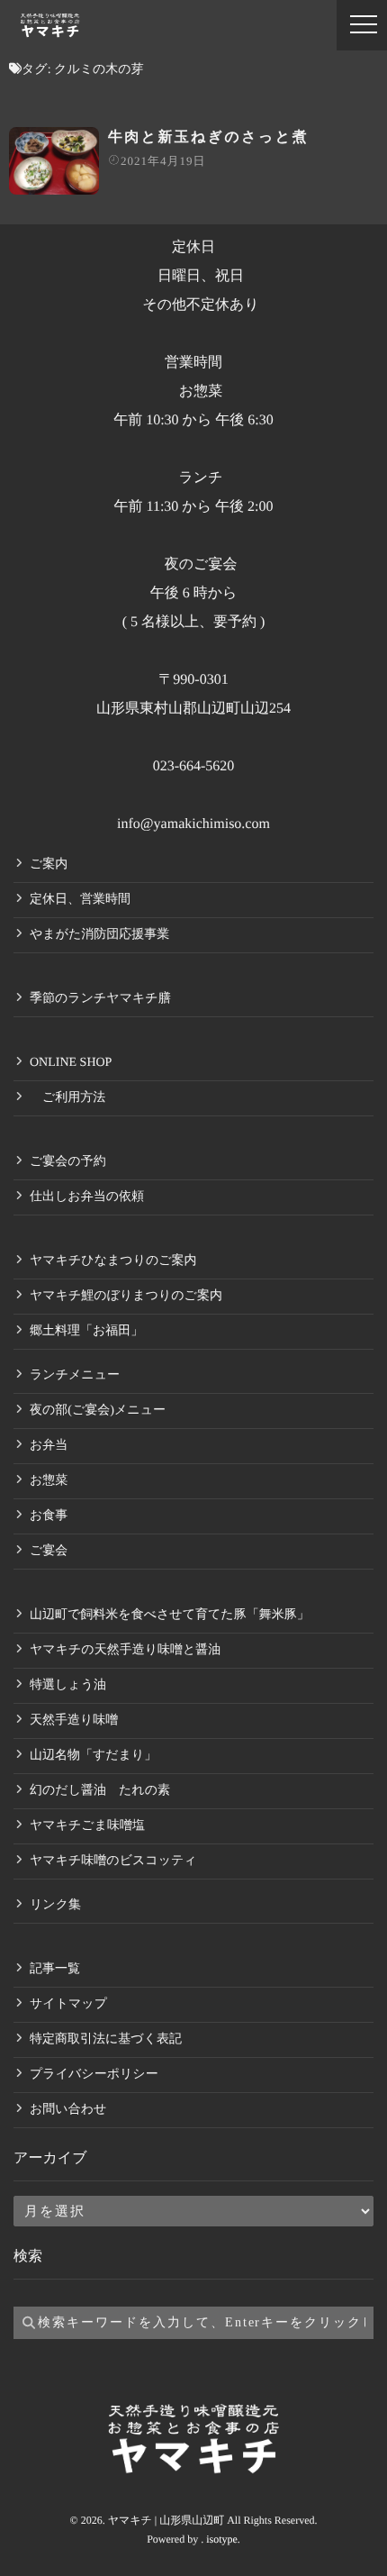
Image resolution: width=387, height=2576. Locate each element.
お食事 (49, 1516)
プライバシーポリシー (94, 2075)
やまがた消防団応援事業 (99, 935)
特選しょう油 (68, 1685)
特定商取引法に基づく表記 (106, 2039)
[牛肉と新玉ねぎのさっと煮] (54, 161)
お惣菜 (49, 1481)
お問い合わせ (68, 2110)
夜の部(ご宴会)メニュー (98, 1411)
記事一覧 (55, 1969)
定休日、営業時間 (80, 900)
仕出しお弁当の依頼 (87, 1197)
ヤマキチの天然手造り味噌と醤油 (125, 1650)
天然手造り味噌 (74, 1720)
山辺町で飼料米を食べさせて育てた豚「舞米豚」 (170, 1615)
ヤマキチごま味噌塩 (87, 1826)
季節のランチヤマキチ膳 (100, 999)
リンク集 (55, 1905)
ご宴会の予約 (68, 1162)
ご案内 (49, 865)
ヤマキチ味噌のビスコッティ (113, 1861)
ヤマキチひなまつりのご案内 (113, 1261)
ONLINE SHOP (71, 1063)
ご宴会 (49, 1551)
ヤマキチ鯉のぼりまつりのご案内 (126, 1296)
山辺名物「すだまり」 (93, 1756)
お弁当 (49, 1446)
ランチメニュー (75, 1375)
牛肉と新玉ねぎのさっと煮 (208, 137)
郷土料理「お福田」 (86, 1331)
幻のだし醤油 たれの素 (100, 1791)
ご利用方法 (67, 1098)
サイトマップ (68, 2004)
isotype (222, 2539)
